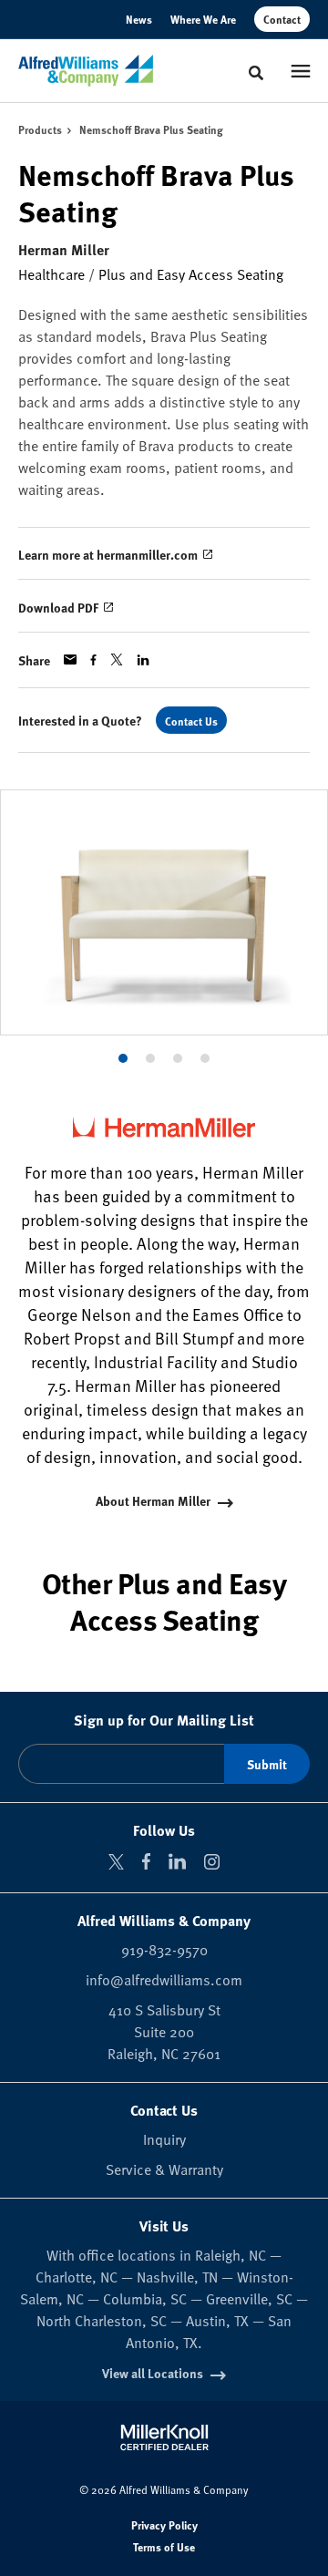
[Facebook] (146, 1861)
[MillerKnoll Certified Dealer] (164, 2437)
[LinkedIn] (177, 1861)
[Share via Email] (70, 659)
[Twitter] (116, 1862)
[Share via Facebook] (93, 660)
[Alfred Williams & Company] (86, 71)
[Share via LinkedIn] (143, 660)
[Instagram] (212, 1862)
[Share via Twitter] (117, 659)
